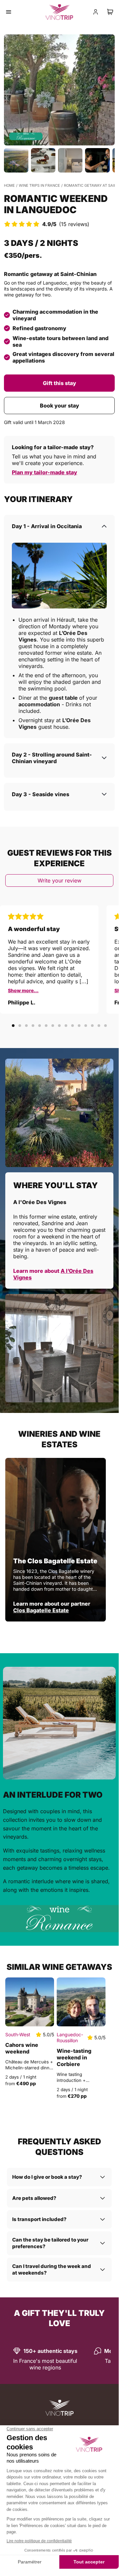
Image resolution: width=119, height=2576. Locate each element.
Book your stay (59, 406)
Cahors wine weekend (22, 2048)
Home (9, 185)
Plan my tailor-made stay (45, 472)
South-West (18, 2034)
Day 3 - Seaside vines (41, 794)
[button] (59, 90)
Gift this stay (59, 383)
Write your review (59, 880)
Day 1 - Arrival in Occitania (47, 526)
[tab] (13, 1026)
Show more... (23, 990)
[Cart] (110, 12)
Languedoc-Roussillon (70, 2037)
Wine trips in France (39, 185)
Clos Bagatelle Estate (41, 1610)
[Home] (59, 2408)
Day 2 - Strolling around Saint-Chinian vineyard (52, 758)
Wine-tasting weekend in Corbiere (74, 2057)
